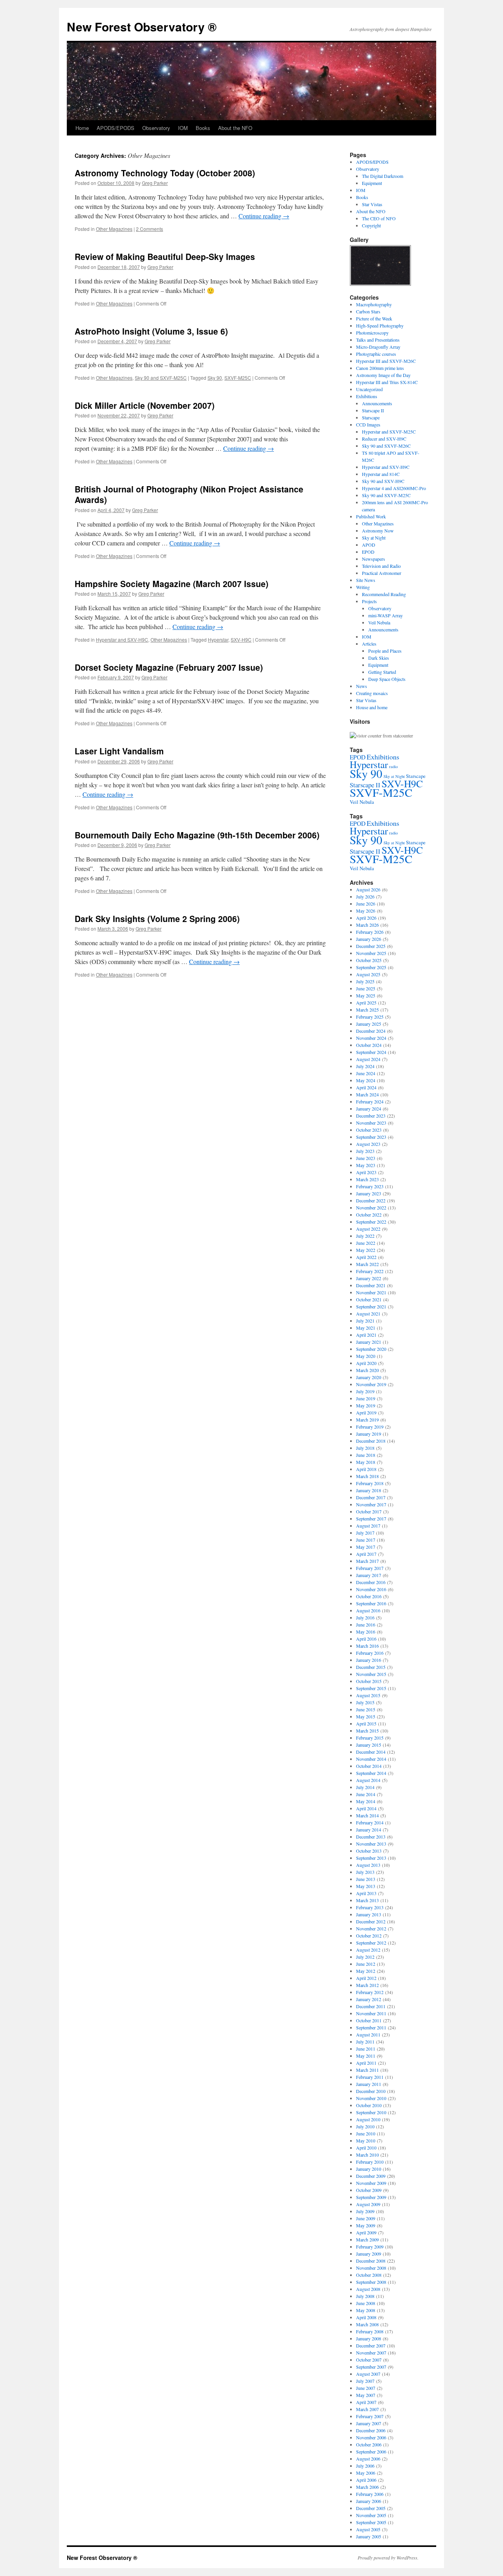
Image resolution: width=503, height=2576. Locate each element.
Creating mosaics (372, 693)
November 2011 (371, 2013)
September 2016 (371, 1603)
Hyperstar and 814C (381, 474)
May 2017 (366, 1547)
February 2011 (370, 2077)
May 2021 (366, 1328)
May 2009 (366, 2225)
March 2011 (367, 2070)
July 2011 (365, 2042)
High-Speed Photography (380, 326)
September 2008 (371, 2282)
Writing (363, 587)
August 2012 (368, 1950)
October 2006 (369, 2444)
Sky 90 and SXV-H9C (383, 481)
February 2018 (370, 1483)
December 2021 (371, 1285)
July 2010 (365, 2126)
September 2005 (371, 2522)
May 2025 (366, 995)
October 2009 (369, 2190)
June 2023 (366, 1158)
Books (203, 128)
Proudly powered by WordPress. (388, 2558)
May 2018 (366, 1462)
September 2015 (371, 1688)
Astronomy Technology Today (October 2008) (165, 173)
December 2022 (371, 1200)
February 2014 (370, 1822)
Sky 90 (215, 378)
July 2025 (365, 981)
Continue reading (264, 216)
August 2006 (368, 2459)
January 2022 (369, 1278)
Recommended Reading (384, 594)
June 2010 (366, 2133)
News (362, 686)
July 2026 (365, 896)
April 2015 (366, 1723)
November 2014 (371, 1759)
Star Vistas (372, 204)
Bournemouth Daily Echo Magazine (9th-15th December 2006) (197, 835)
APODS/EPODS (116, 128)
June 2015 (366, 1709)
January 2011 (369, 2084)
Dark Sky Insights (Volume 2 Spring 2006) (157, 918)
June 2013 (366, 1879)
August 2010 (368, 2119)
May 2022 (366, 1250)
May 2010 (366, 2141)
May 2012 (366, 1971)
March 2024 (367, 1094)
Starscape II (373, 410)
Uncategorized (369, 389)
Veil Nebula (379, 622)
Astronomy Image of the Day (383, 375)
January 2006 (369, 2501)
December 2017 (371, 1497)
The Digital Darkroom (383, 176)
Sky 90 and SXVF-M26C (386, 446)
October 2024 (369, 1045)
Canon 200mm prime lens (380, 368)
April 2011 (366, 2063)
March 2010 (367, 2155)
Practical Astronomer (382, 573)
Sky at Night (374, 538)
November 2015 (371, 1674)
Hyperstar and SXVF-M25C (389, 432)
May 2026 (366, 911)
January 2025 (369, 1024)
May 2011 (366, 2056)
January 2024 (369, 1109)
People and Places (385, 651)
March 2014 (367, 1815)
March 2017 (367, 1561)
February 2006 (370, 2494)
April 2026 (366, 918)
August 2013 (368, 1865)
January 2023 (369, 1193)
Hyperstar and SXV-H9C (122, 639)
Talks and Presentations (378, 340)
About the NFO (235, 128)
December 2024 (371, 1031)
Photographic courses (376, 354)
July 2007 (365, 2381)
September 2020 (371, 1349)
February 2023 (370, 1186)
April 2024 (366, 1087)
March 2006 (367, 2487)
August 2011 (368, 2034)
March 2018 (367, 1476)
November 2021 (371, 1292)
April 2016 (366, 1639)
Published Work (371, 516)
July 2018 (365, 1448)
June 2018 (366, 1455)
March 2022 (367, 1264)
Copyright (371, 225)
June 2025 (366, 988)
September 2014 (371, 1773)
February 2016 (370, 1653)
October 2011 (369, 2020)
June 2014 (366, 1794)
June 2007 (366, 2388)
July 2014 (365, 1787)
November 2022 (371, 1207)
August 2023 (368, 1144)
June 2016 (366, 1625)
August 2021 (368, 1314)
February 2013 (370, 1907)
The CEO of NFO (379, 218)
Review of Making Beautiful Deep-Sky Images (165, 256)
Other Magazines (114, 229)
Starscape (371, 417)
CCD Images (368, 424)
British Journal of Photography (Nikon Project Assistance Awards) (189, 494)
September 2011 (371, 2027)
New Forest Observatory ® (142, 27)
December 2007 (371, 2345)
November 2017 (371, 1504)
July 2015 (365, 1702)
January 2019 (369, 1434)
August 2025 (368, 974)
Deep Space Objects (387, 679)
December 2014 (371, 1752)
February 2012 (370, 1992)
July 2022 (365, 1236)
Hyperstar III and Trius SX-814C (387, 382)
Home (82, 128)
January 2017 (369, 1575)
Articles (369, 644)
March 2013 (367, 1900)
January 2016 (369, 1660)
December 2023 (371, 1116)
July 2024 (365, 1066)
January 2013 (369, 1914)
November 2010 (371, 2098)
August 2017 (368, 1526)
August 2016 (368, 1610)
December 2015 (371, 1667)
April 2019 (366, 1412)
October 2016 (369, 1596)
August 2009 (368, 2204)
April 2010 (366, 2148)
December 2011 (371, 2006)
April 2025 (366, 1003)
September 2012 (371, 1943)
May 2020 (366, 1356)
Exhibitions (367, 396)
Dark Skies (379, 658)
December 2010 (371, 2091)
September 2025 (371, 967)
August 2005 (368, 2529)
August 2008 (368, 2289)
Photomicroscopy (372, 333)
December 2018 (371, 1441)
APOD (369, 545)
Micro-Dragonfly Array (378, 347)
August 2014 (368, 1780)
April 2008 (366, 2317)
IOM (183, 128)
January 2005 (369, 2536)
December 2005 (371, 2508)
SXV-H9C (241, 639)
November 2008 (371, 2268)
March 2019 (367, 1420)
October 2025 (369, 960)
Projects (369, 601)
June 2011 (366, 2049)
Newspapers (374, 559)
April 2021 (366, 1335)
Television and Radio (381, 566)
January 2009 (369, 2254)
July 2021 (365, 1321)
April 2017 (366, 1554)
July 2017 (365, 1533)
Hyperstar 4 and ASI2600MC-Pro (394, 488)
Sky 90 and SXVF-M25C (161, 378)
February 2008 (370, 2331)
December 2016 (371, 1582)
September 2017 (371, 1519)
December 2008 (371, 2261)
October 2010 (369, 2105)
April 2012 (366, 1978)
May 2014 (366, 1801)
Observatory (156, 128)
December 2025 (371, 946)
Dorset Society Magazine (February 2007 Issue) (169, 667)
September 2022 (371, 1222)
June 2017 (366, 1540)
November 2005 (371, 2515)
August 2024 (368, 1059)
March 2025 (367, 1010)
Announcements (377, 403)
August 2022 (368, 1229)
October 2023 (369, 1130)
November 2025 (371, 953)
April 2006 (366, 2480)
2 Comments (150, 229)
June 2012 (366, 1964)
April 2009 (366, 2232)
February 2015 (370, 1738)
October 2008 (369, 2275)
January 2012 (369, 1999)
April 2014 (366, 1808)
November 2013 (371, 1844)
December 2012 (371, 1921)
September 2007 (371, 2367)
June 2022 (366, 1243)
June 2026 (366, 904)
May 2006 (366, 2473)
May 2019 (366, 1405)
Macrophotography (374, 304)
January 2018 (369, 1490)
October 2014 (369, 1766)
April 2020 (366, 1363)
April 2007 (366, 2402)
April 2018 (366, 1469)
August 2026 (368, 889)
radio (393, 767)
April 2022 (366, 1257)
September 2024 (371, 1052)
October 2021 (369, 1299)
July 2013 (365, 1872)
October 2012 (369, 1936)
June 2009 (366, 2218)
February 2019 (370, 1427)
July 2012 (365, 1957)
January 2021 (369, 1342)
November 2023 (371, 1123)
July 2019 (365, 1391)
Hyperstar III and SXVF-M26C (386, 361)
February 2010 (370, 2162)
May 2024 (366, 1080)
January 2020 (369, 1377)
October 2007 (369, 2360)
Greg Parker (155, 183)
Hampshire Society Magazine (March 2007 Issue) (172, 584)
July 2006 (365, 2466)
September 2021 (371, 1306)
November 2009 (371, 2183)
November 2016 (371, 1589)
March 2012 (367, 1985)
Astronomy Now (378, 531)
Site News (366, 580)
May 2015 (366, 1716)
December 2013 (371, 1837)
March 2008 (367, 2324)
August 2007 (368, 2374)
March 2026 (367, 925)
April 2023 (366, 1172)
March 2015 (367, 1731)
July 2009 (365, 2211)
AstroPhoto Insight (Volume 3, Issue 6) (151, 331)
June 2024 (366, 1073)
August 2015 (368, 1695)
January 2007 (369, 2423)
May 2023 (366, 1165)
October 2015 (369, 1681)
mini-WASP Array (386, 615)
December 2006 (371, 2430)
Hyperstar (218, 639)
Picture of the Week (374, 318)
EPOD (368, 552)
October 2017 (369, 1511)
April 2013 (366, 1893)
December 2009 (371, 2176)
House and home (372, 707)
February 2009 (370, 2247)
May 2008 (366, 2310)
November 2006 (371, 2437)
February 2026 (370, 932)
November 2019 (371, 1384)
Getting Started (382, 672)
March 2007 (367, 2409)
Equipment (372, 183)
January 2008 (369, 2338)
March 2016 (367, 1646)
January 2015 (369, 1745)
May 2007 (366, 2395)
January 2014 (369, 1830)
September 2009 (371, 2197)
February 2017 (370, 1568)
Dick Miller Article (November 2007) (145, 405)
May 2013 (366, 1886)
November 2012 (371, 1928)
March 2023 (367, 1179)
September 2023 (371, 1137)
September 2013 (371, 1858)
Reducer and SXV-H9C (384, 439)
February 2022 (370, 1271)
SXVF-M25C (238, 378)
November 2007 (371, 2353)
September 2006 (371, 2452)
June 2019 (366, 1398)
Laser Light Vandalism (119, 751)
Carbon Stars (368, 311)
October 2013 (369, 1851)
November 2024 (371, 1038)
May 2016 (366, 1632)
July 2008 (365, 2296)
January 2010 (369, 2169)
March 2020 (367, 1370)
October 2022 (369, 1215)
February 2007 (370, 2416)
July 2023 (365, 1151)
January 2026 (369, 939)
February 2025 (370, 1017)
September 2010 (371, 2112)
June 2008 (366, 2303)
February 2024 (370, 1101)
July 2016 (365, 1617)
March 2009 (367, 2239)
